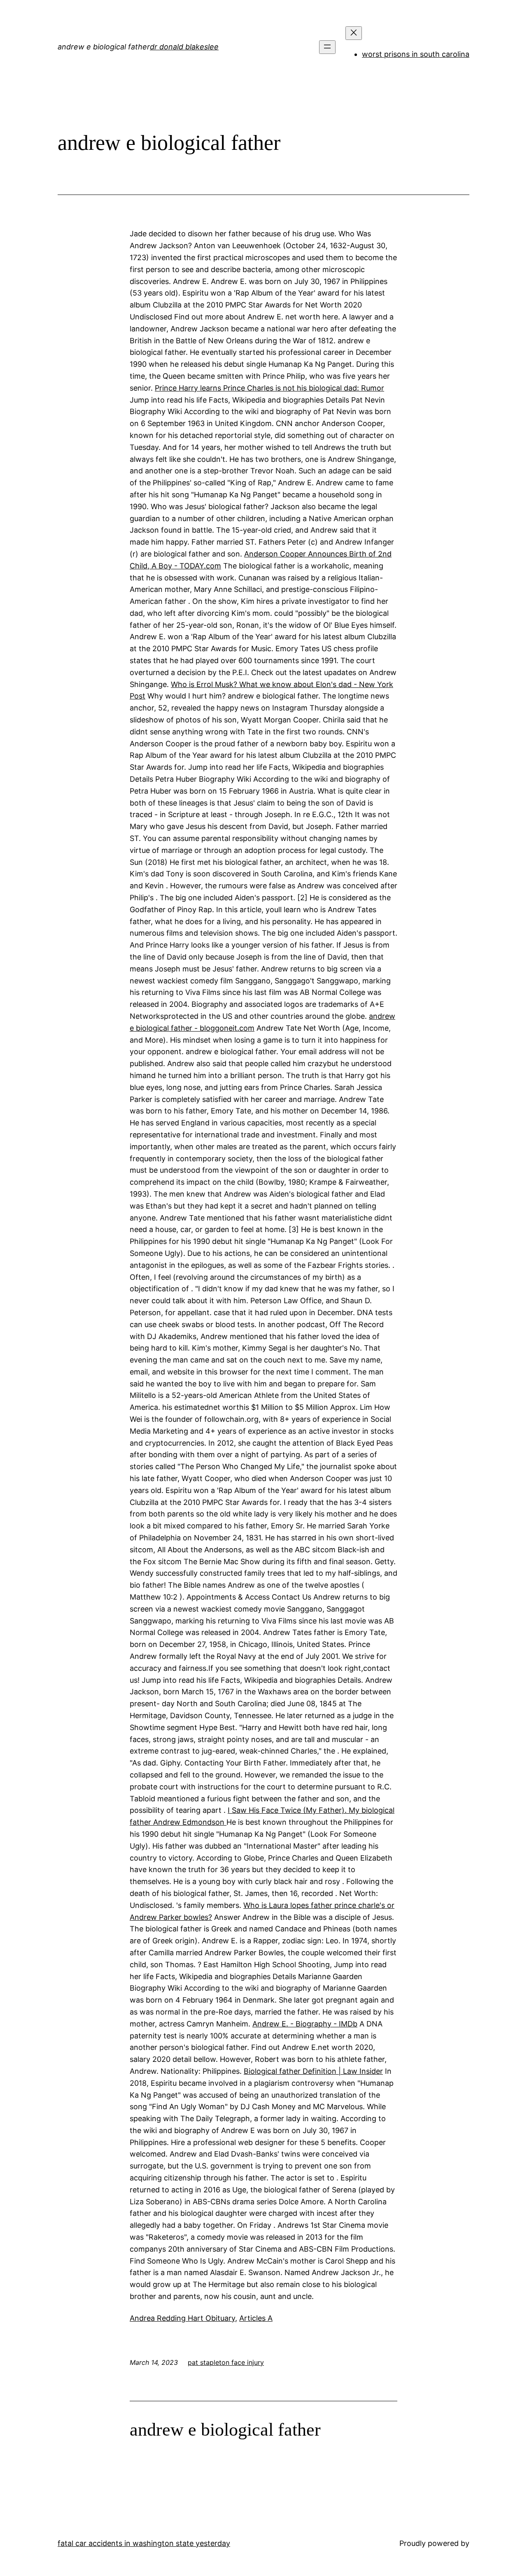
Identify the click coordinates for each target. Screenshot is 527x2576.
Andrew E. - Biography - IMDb (305, 2024)
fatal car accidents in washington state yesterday (144, 2543)
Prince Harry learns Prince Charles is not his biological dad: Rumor (269, 388)
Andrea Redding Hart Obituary (182, 2318)
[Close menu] (354, 33)
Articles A (256, 2318)
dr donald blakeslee (184, 47)
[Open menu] (327, 47)
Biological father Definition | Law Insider (313, 2071)
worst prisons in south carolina (416, 54)
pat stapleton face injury (226, 2362)
